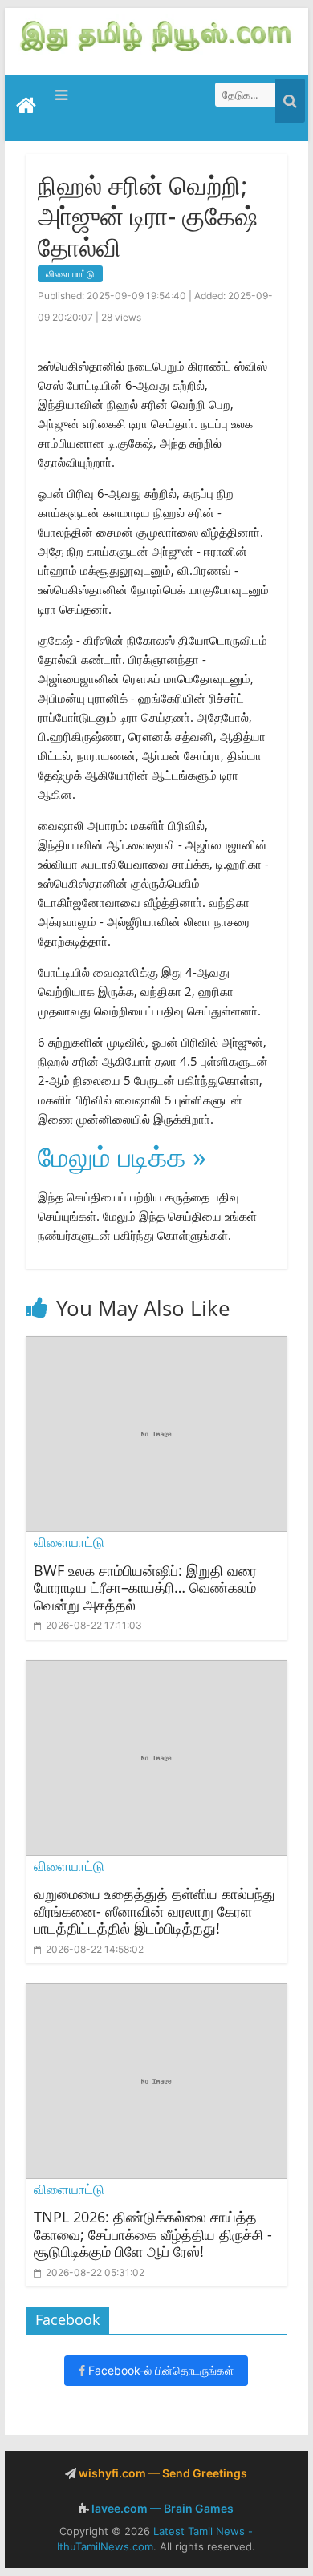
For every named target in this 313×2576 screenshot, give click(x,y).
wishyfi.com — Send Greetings (162, 2473)
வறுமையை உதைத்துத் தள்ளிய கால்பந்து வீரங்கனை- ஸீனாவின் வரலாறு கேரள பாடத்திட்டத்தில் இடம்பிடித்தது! (154, 1911)
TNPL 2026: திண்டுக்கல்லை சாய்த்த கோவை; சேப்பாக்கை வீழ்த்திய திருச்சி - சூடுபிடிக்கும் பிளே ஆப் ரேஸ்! (153, 2234)
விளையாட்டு (70, 274)
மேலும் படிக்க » (122, 1156)
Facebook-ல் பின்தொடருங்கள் (159, 2370)
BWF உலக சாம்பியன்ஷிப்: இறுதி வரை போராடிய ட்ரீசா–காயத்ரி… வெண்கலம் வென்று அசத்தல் (145, 1588)
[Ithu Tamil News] (156, 34)
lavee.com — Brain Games (161, 2508)
